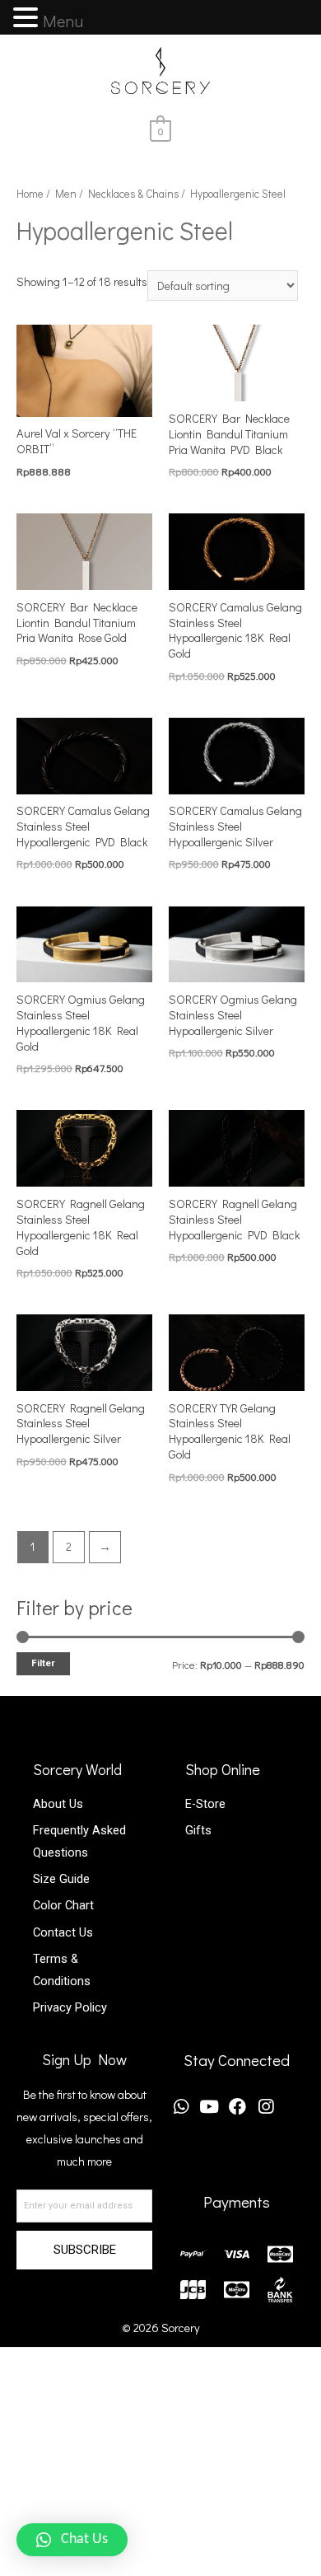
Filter (43, 1663)
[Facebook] (237, 2107)
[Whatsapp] (181, 2107)
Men (66, 194)
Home (30, 194)
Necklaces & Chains (133, 194)
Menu (63, 21)
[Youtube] (209, 2107)
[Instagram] (265, 2107)
